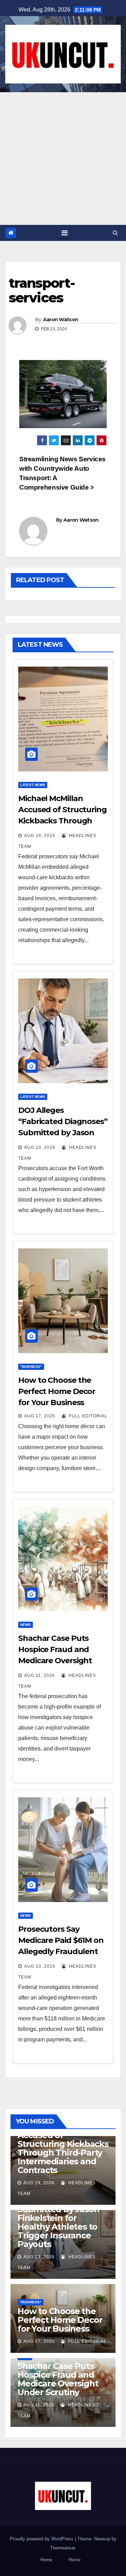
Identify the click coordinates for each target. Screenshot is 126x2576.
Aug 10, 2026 (40, 1966)
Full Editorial (87, 1416)
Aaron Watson (61, 320)
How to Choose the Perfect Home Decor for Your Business (57, 1391)
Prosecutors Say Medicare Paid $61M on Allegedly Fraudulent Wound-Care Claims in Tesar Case (61, 1951)
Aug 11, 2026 (40, 1675)
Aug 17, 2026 (40, 1416)
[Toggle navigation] (65, 233)
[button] (115, 233)
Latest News (33, 785)
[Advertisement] (63, 159)
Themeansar (62, 2548)
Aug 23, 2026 (40, 1147)
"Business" (31, 1367)
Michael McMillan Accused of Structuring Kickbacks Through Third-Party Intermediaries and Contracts (63, 2148)
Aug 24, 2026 (40, 836)
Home (46, 2560)
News (26, 1625)
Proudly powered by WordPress (42, 2539)
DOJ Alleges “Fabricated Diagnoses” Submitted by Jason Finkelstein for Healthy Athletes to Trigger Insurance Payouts (58, 2214)
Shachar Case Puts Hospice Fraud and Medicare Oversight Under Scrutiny (58, 2379)
